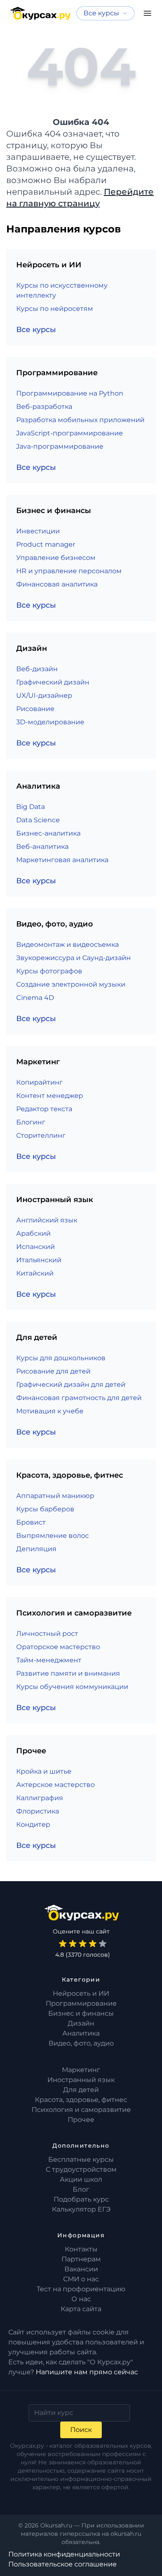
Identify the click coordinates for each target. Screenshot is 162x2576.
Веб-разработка (44, 407)
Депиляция (36, 1549)
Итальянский (39, 1260)
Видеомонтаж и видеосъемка (67, 945)
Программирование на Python (70, 393)
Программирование (81, 2003)
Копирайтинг (39, 1082)
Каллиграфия (40, 1798)
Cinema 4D (35, 998)
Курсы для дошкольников (61, 1358)
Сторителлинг (41, 1135)
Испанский (36, 1247)
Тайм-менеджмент (49, 1660)
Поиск (81, 2430)
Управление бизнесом (56, 558)
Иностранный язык (81, 2080)
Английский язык (47, 1220)
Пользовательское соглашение (63, 2564)
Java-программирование (60, 446)
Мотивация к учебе (50, 1411)
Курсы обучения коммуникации (72, 1687)
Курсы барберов (45, 1509)
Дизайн (81, 2023)
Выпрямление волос (53, 1536)
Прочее (81, 2120)
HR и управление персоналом (69, 571)
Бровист (31, 1522)
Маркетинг (81, 2070)
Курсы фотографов (49, 971)
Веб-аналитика (42, 847)
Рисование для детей (53, 1371)
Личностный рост (47, 1634)
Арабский (33, 1233)
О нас (81, 2299)
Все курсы (36, 330)
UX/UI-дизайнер (44, 695)
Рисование (35, 709)
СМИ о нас (81, 2279)
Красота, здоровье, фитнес (81, 2100)
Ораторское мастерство (58, 1647)
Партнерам (81, 2259)
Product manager (46, 544)
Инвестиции (38, 531)
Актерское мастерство (55, 1785)
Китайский (35, 1273)
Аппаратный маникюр (55, 1496)
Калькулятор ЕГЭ (81, 2209)
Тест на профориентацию (81, 2289)
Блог (81, 2189)
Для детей (81, 2090)
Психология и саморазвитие (81, 2110)
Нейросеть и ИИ (81, 1993)
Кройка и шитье (44, 1771)
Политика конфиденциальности (64, 2554)
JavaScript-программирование (70, 433)
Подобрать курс (81, 2199)
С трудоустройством (81, 2169)
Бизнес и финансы (81, 2013)
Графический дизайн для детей (71, 1385)
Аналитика (81, 2033)
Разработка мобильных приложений (80, 420)
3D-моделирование (50, 722)
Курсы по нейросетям (55, 309)
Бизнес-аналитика (48, 833)
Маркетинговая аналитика (62, 860)
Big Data (31, 807)
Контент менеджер (50, 1096)
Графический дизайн (53, 682)
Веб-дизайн (37, 669)
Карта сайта (81, 2309)
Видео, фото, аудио (81, 2043)
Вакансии (81, 2269)
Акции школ (81, 2179)
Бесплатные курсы (81, 2159)
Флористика (38, 1811)
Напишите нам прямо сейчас (87, 2372)
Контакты (81, 2249)
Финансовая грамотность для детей (79, 1398)
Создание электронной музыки (71, 984)
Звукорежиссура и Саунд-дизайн (74, 958)
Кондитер (33, 1824)
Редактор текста (44, 1109)
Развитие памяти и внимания (68, 1673)
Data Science (38, 820)
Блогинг (31, 1122)
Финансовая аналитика (57, 584)
